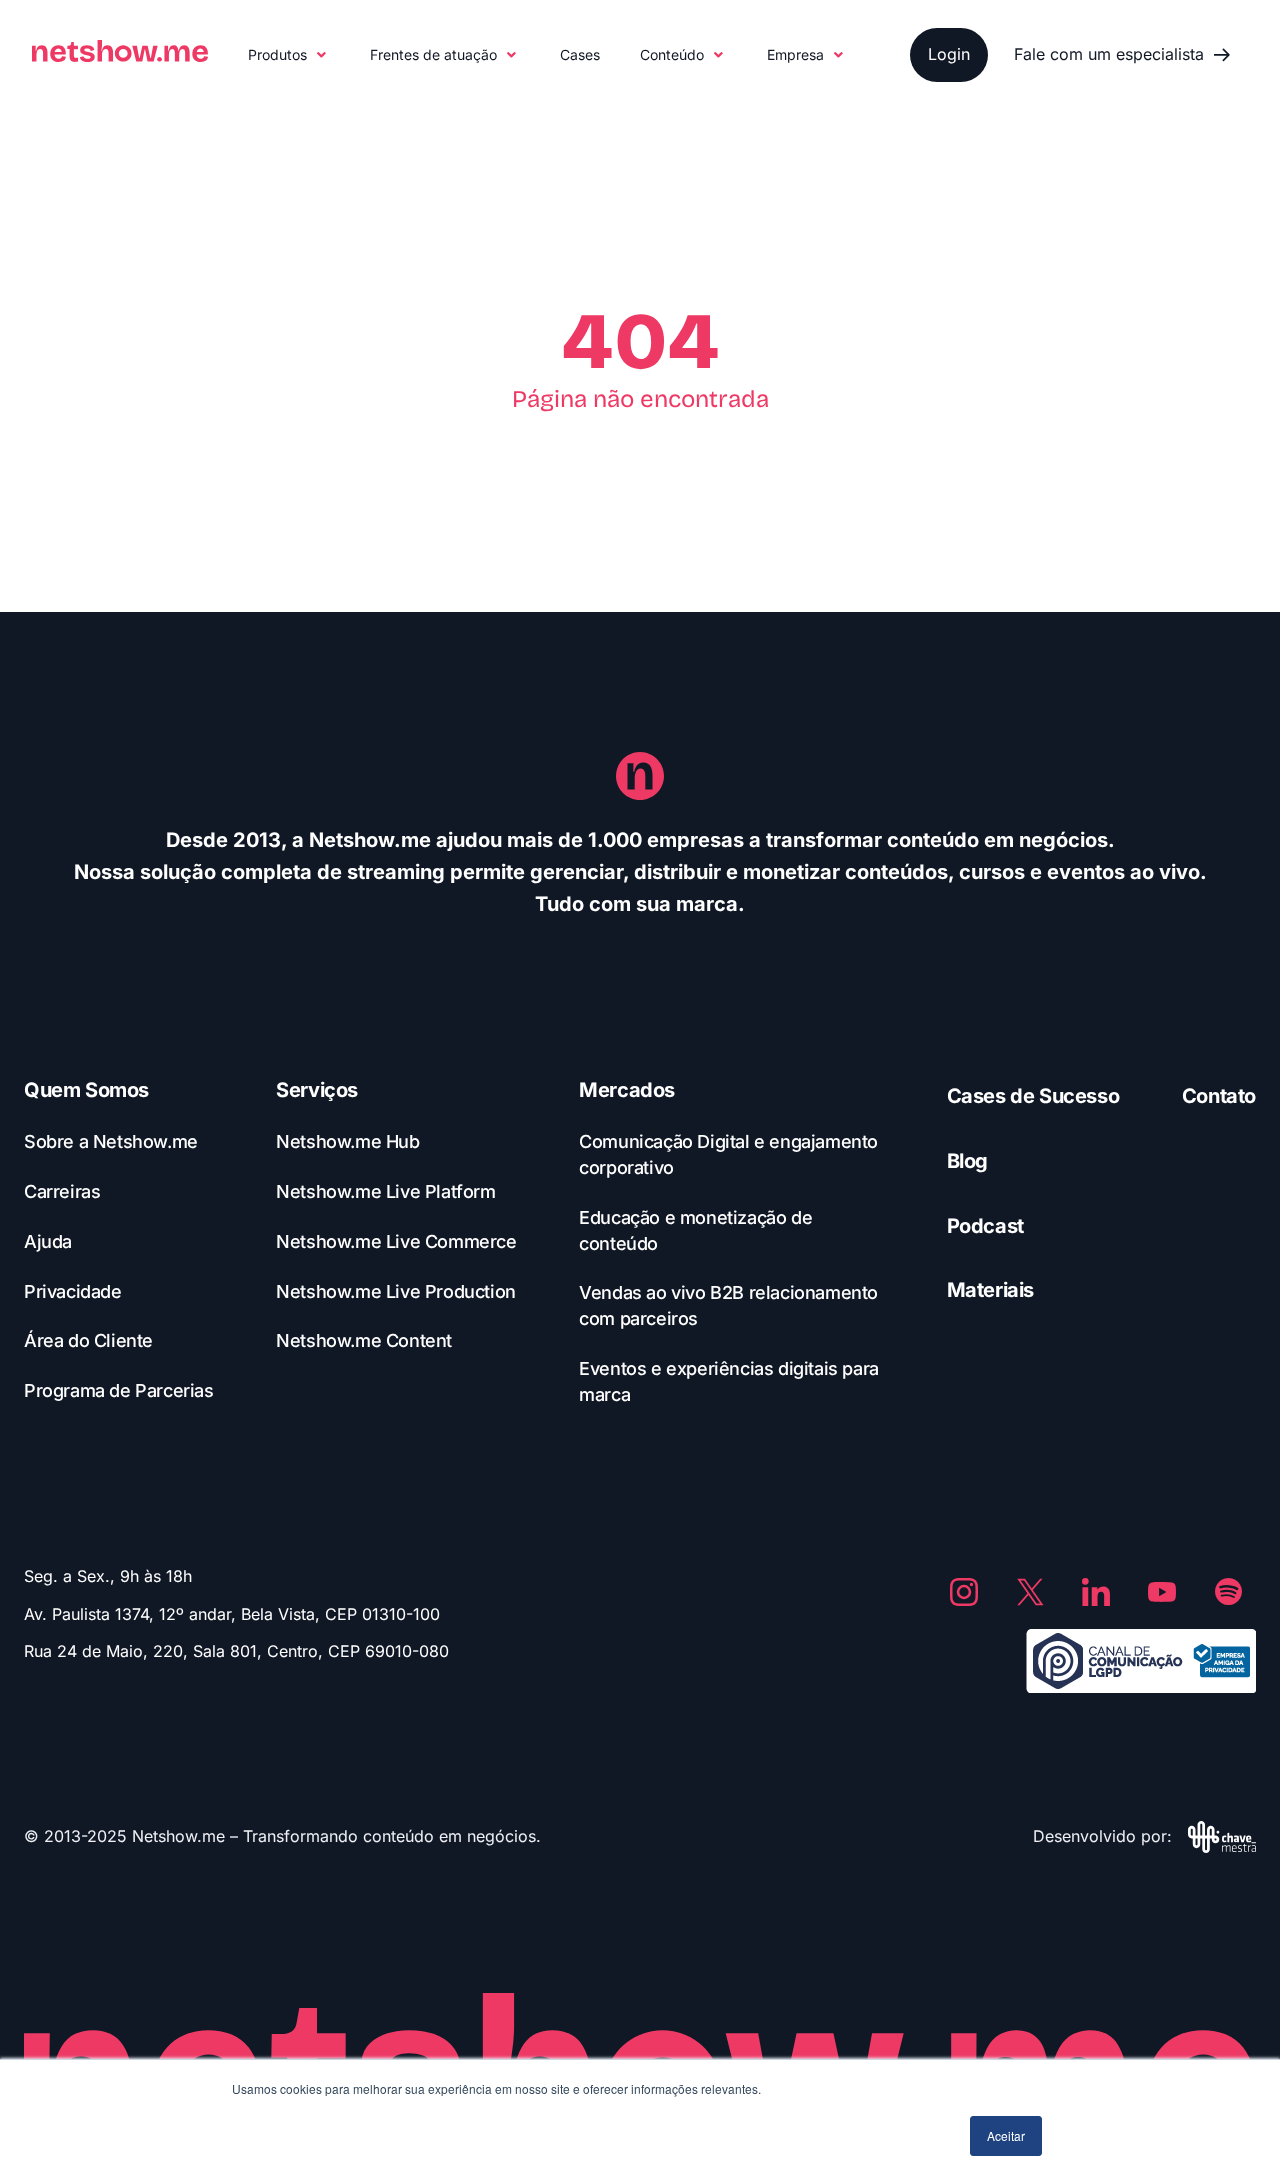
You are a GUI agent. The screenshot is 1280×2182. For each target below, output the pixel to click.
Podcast (985, 1226)
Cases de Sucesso (1033, 1096)
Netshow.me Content (364, 1340)
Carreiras (62, 1191)
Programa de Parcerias (119, 1390)
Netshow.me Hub (347, 1141)
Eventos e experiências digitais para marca (729, 1381)
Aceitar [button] (1006, 2135)
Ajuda (48, 1241)
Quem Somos (86, 1090)
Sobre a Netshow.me (111, 1141)
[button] (289, 55)
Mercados (627, 1090)
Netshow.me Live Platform (385, 1191)
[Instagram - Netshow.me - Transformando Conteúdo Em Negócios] (964, 1592)
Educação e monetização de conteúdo (695, 1230)
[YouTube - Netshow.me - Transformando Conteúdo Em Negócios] (1162, 1592)
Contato (1219, 1096)
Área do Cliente (88, 1340)
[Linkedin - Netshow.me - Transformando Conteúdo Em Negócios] (1096, 1592)
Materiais (990, 1290)
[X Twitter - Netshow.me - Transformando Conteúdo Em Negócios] (1030, 1592)
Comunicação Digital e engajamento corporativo (728, 1154)
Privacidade (73, 1291)
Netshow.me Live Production (396, 1291)
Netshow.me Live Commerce (396, 1241)
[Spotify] (1228, 1592)
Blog (967, 1161)
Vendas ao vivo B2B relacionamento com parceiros (728, 1305)
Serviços (317, 1090)
